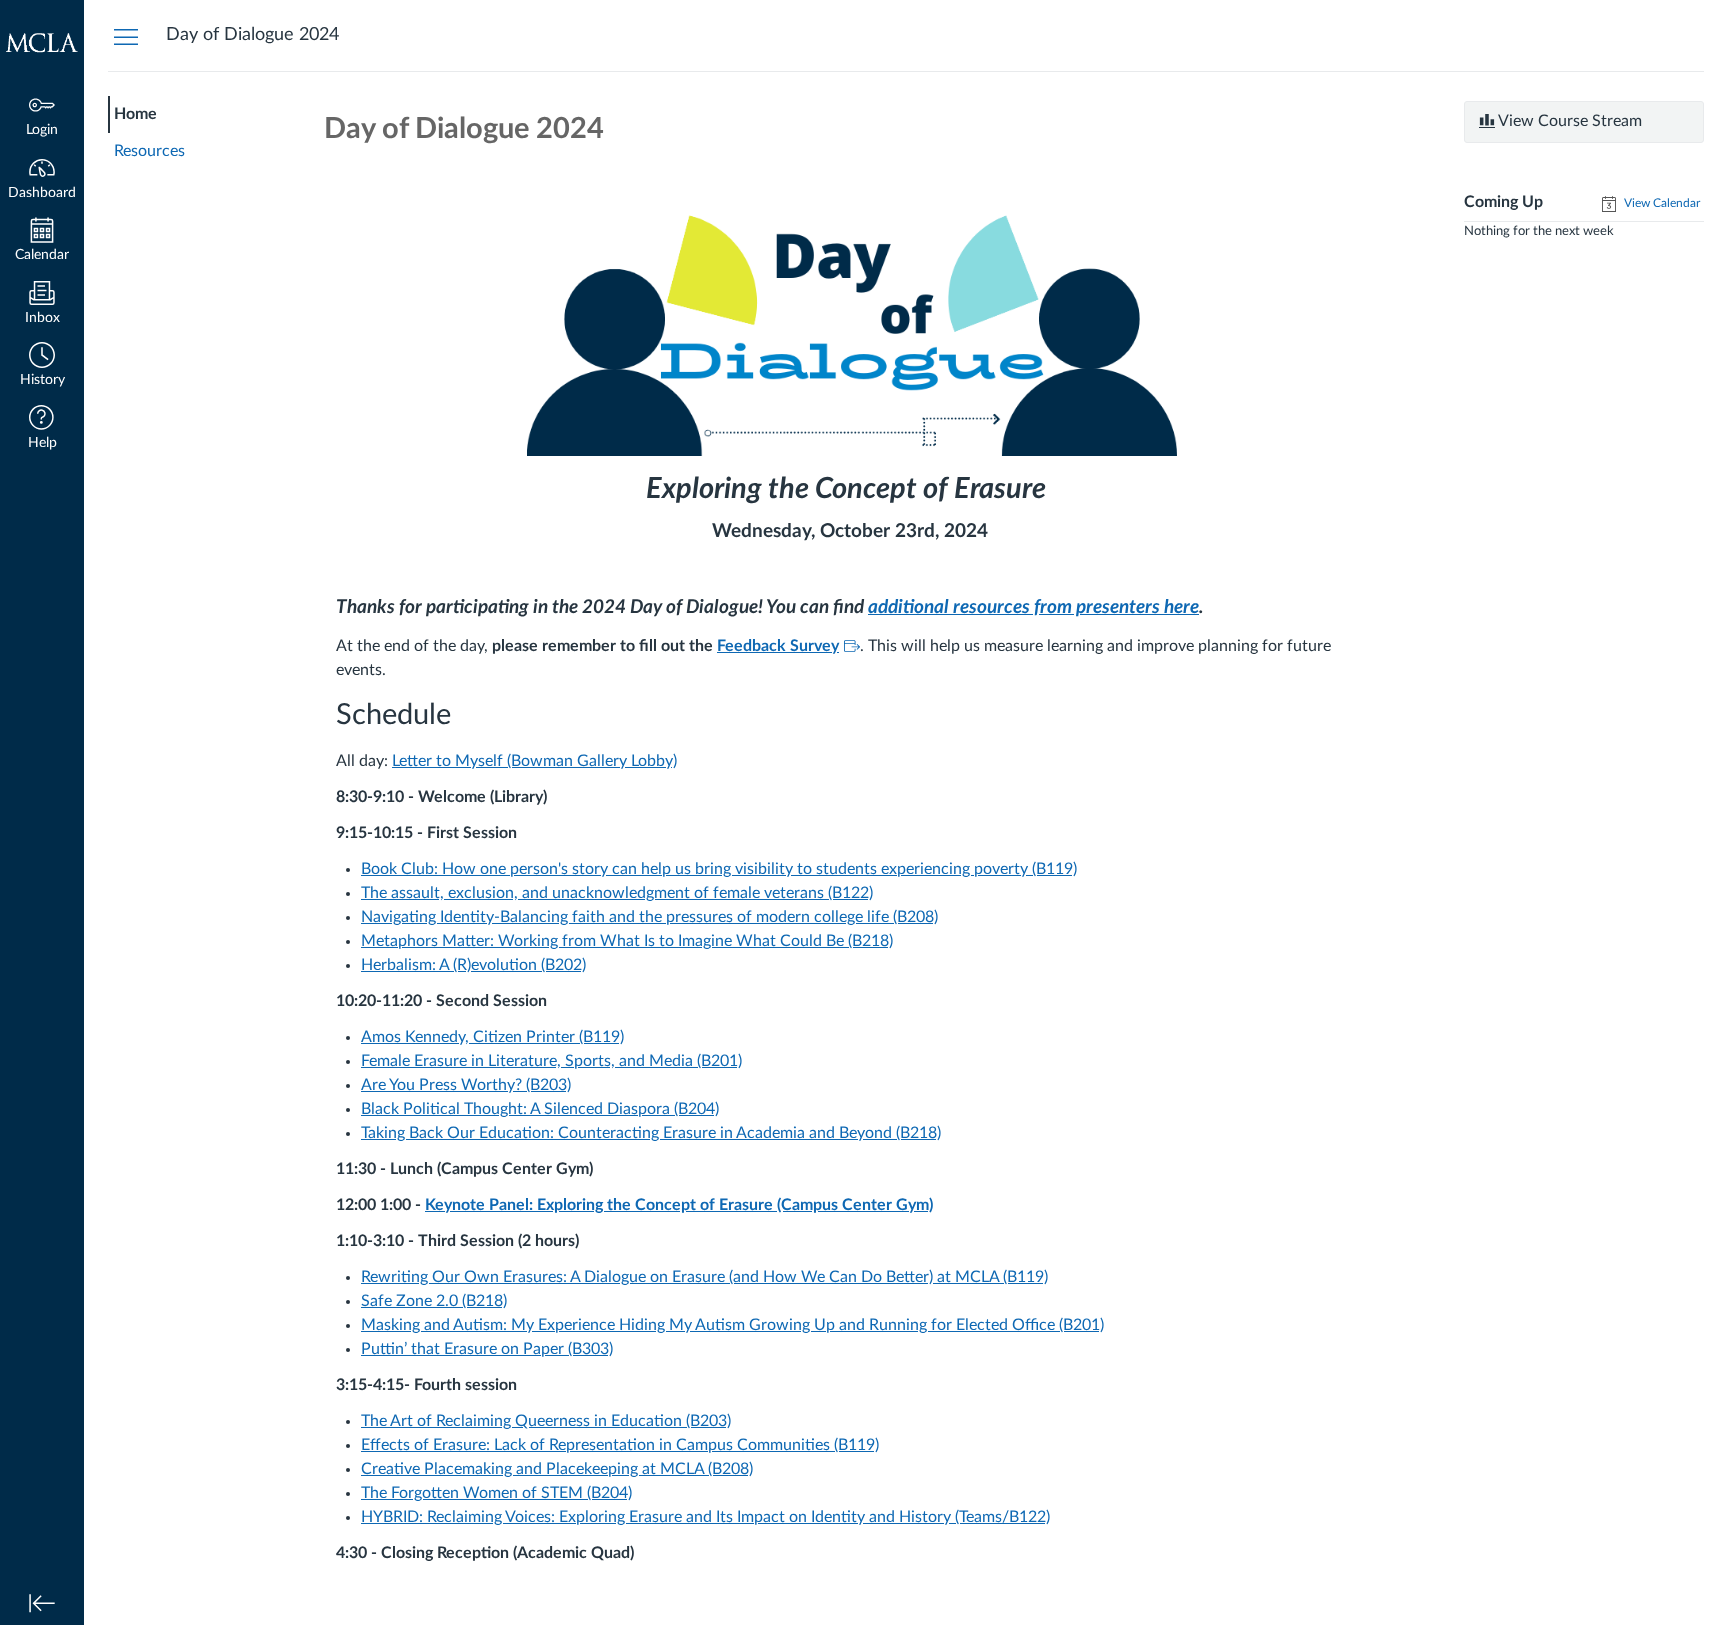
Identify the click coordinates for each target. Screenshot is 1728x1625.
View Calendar (1660, 203)
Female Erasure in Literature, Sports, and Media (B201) (551, 1061)
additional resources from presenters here (1033, 607)
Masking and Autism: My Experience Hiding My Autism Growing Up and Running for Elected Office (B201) (732, 1325)
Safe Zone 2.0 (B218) (434, 1301)
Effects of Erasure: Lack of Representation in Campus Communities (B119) (620, 1445)
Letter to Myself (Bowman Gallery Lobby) (534, 761)
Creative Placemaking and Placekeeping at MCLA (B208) (557, 1469)
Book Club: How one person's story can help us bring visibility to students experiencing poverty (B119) (719, 869)
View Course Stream (1568, 121)
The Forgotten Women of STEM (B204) (496, 1493)
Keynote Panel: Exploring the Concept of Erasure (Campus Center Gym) (679, 1205)
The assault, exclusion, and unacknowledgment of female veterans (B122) (617, 893)
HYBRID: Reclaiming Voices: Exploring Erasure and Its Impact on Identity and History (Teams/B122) (705, 1517)
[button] (42, 366)
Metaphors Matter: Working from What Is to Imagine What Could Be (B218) (627, 941)
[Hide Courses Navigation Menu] (126, 36)
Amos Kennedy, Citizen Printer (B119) (492, 1037)
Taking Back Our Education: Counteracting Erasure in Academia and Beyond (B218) (651, 1133)
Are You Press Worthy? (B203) (466, 1085)
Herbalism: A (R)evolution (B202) (473, 965)
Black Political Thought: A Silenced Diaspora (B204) (540, 1109)
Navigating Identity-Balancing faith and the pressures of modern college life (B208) (649, 917)
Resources (149, 151)
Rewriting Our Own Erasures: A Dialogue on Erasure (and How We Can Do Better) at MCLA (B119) (704, 1277)
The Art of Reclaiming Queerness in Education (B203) (546, 1421)
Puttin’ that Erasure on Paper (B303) (487, 1349)
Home (135, 114)
